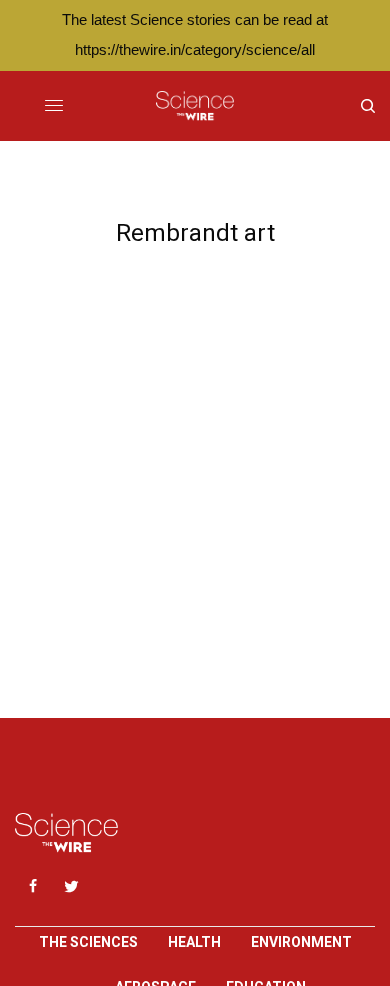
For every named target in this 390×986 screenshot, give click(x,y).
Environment (301, 942)
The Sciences (88, 942)
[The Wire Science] (194, 106)
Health (194, 942)
